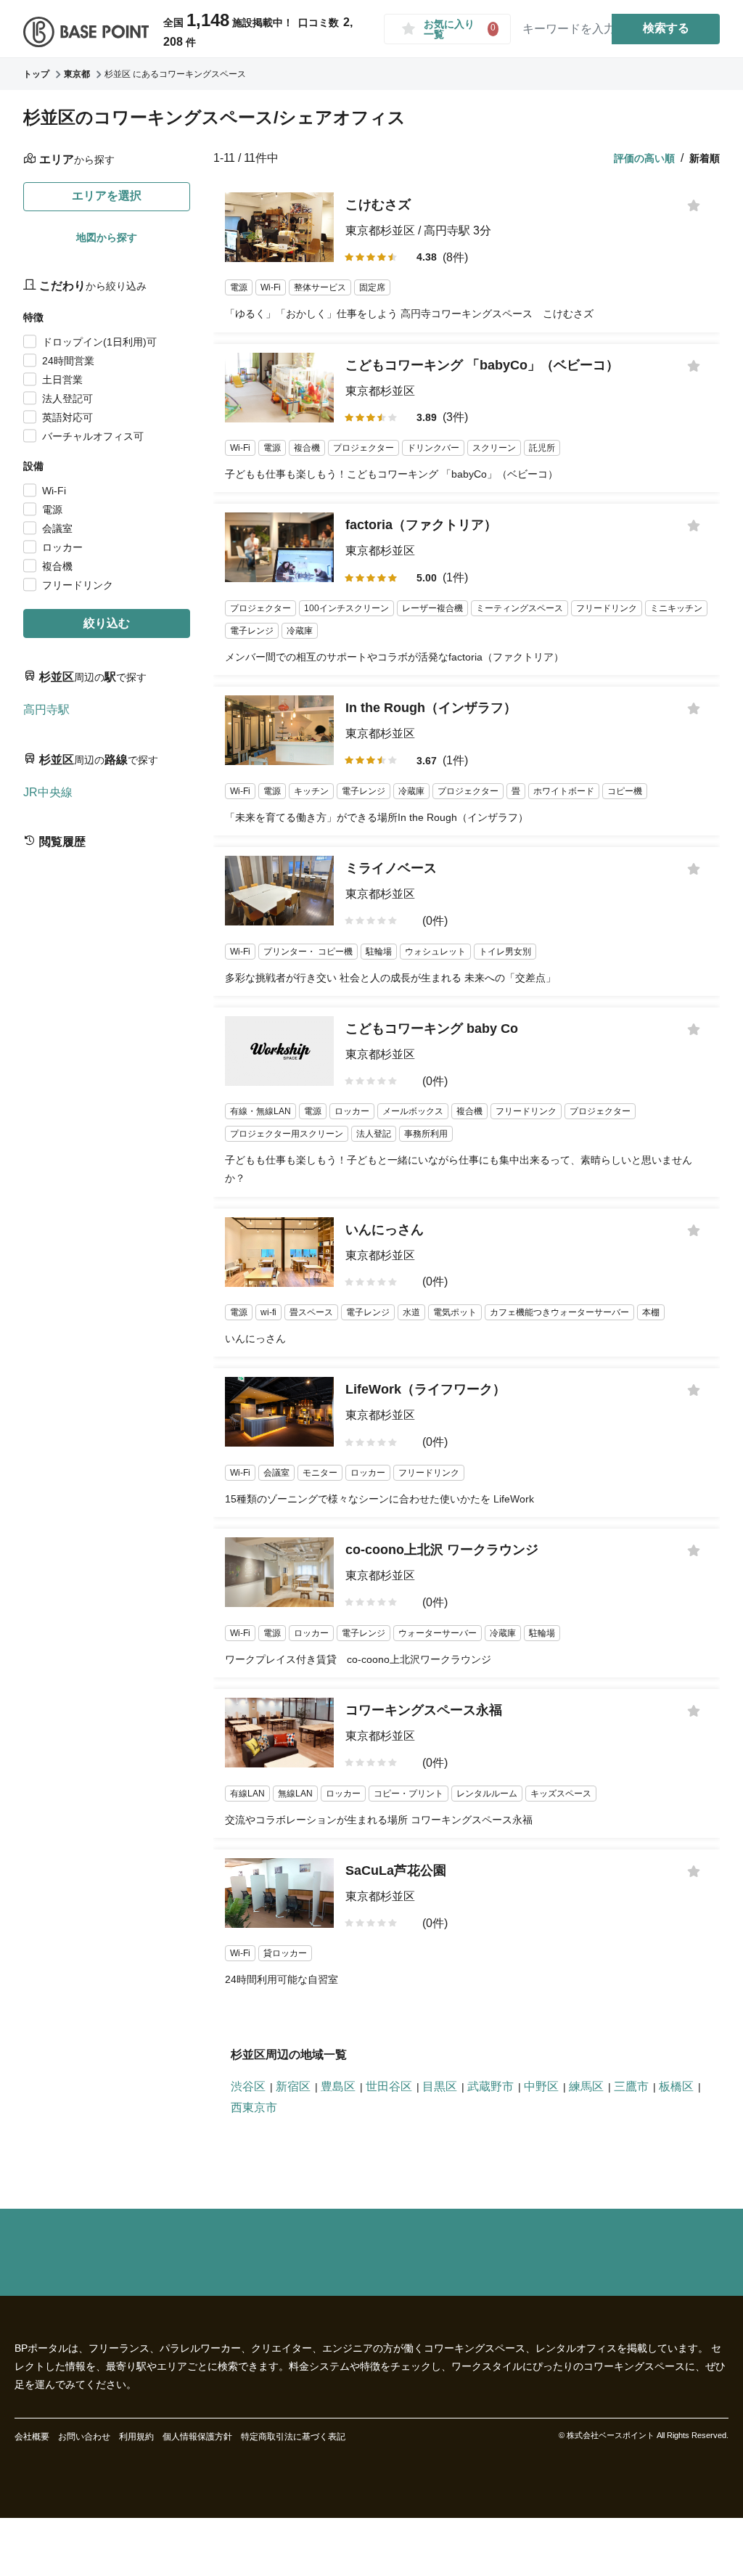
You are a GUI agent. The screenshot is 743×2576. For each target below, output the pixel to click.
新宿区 (293, 2086)
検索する (666, 28)
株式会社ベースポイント (611, 2435)
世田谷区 (389, 2086)
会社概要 (32, 2437)
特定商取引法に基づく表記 (293, 2437)
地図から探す (107, 237)
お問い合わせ (84, 2437)
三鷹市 (631, 2086)
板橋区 (676, 2086)
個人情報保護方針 (197, 2437)
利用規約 (136, 2437)
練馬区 (586, 2086)
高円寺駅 (46, 710)
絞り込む (107, 623)
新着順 (705, 158)
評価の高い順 (644, 158)
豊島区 (338, 2086)
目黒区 (440, 2086)
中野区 (541, 2086)
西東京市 (254, 2107)
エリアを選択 (107, 196)
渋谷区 (248, 2086)
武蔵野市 (490, 2086)
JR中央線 (48, 792)
